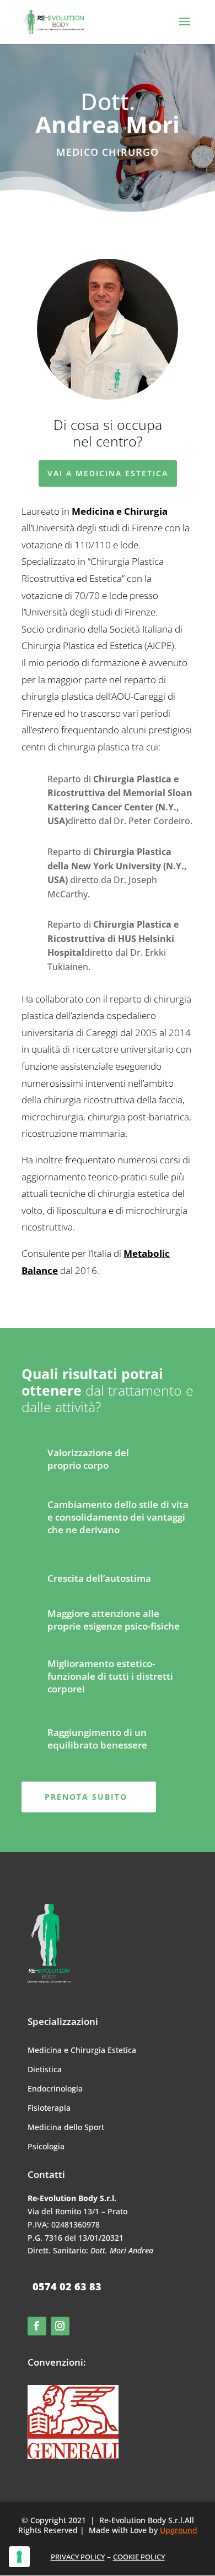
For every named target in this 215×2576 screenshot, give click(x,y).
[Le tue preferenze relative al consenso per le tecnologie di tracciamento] (19, 2557)
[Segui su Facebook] (37, 2326)
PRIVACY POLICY (78, 2557)
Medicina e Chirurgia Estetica (82, 2050)
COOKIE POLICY (139, 2557)
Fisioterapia (49, 2108)
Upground (179, 2530)
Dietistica (45, 2069)
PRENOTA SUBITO (86, 1797)
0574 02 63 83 (67, 2286)
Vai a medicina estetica (108, 473)
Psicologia (46, 2146)
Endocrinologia (55, 2088)
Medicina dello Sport (66, 2127)
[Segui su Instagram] (60, 2326)
